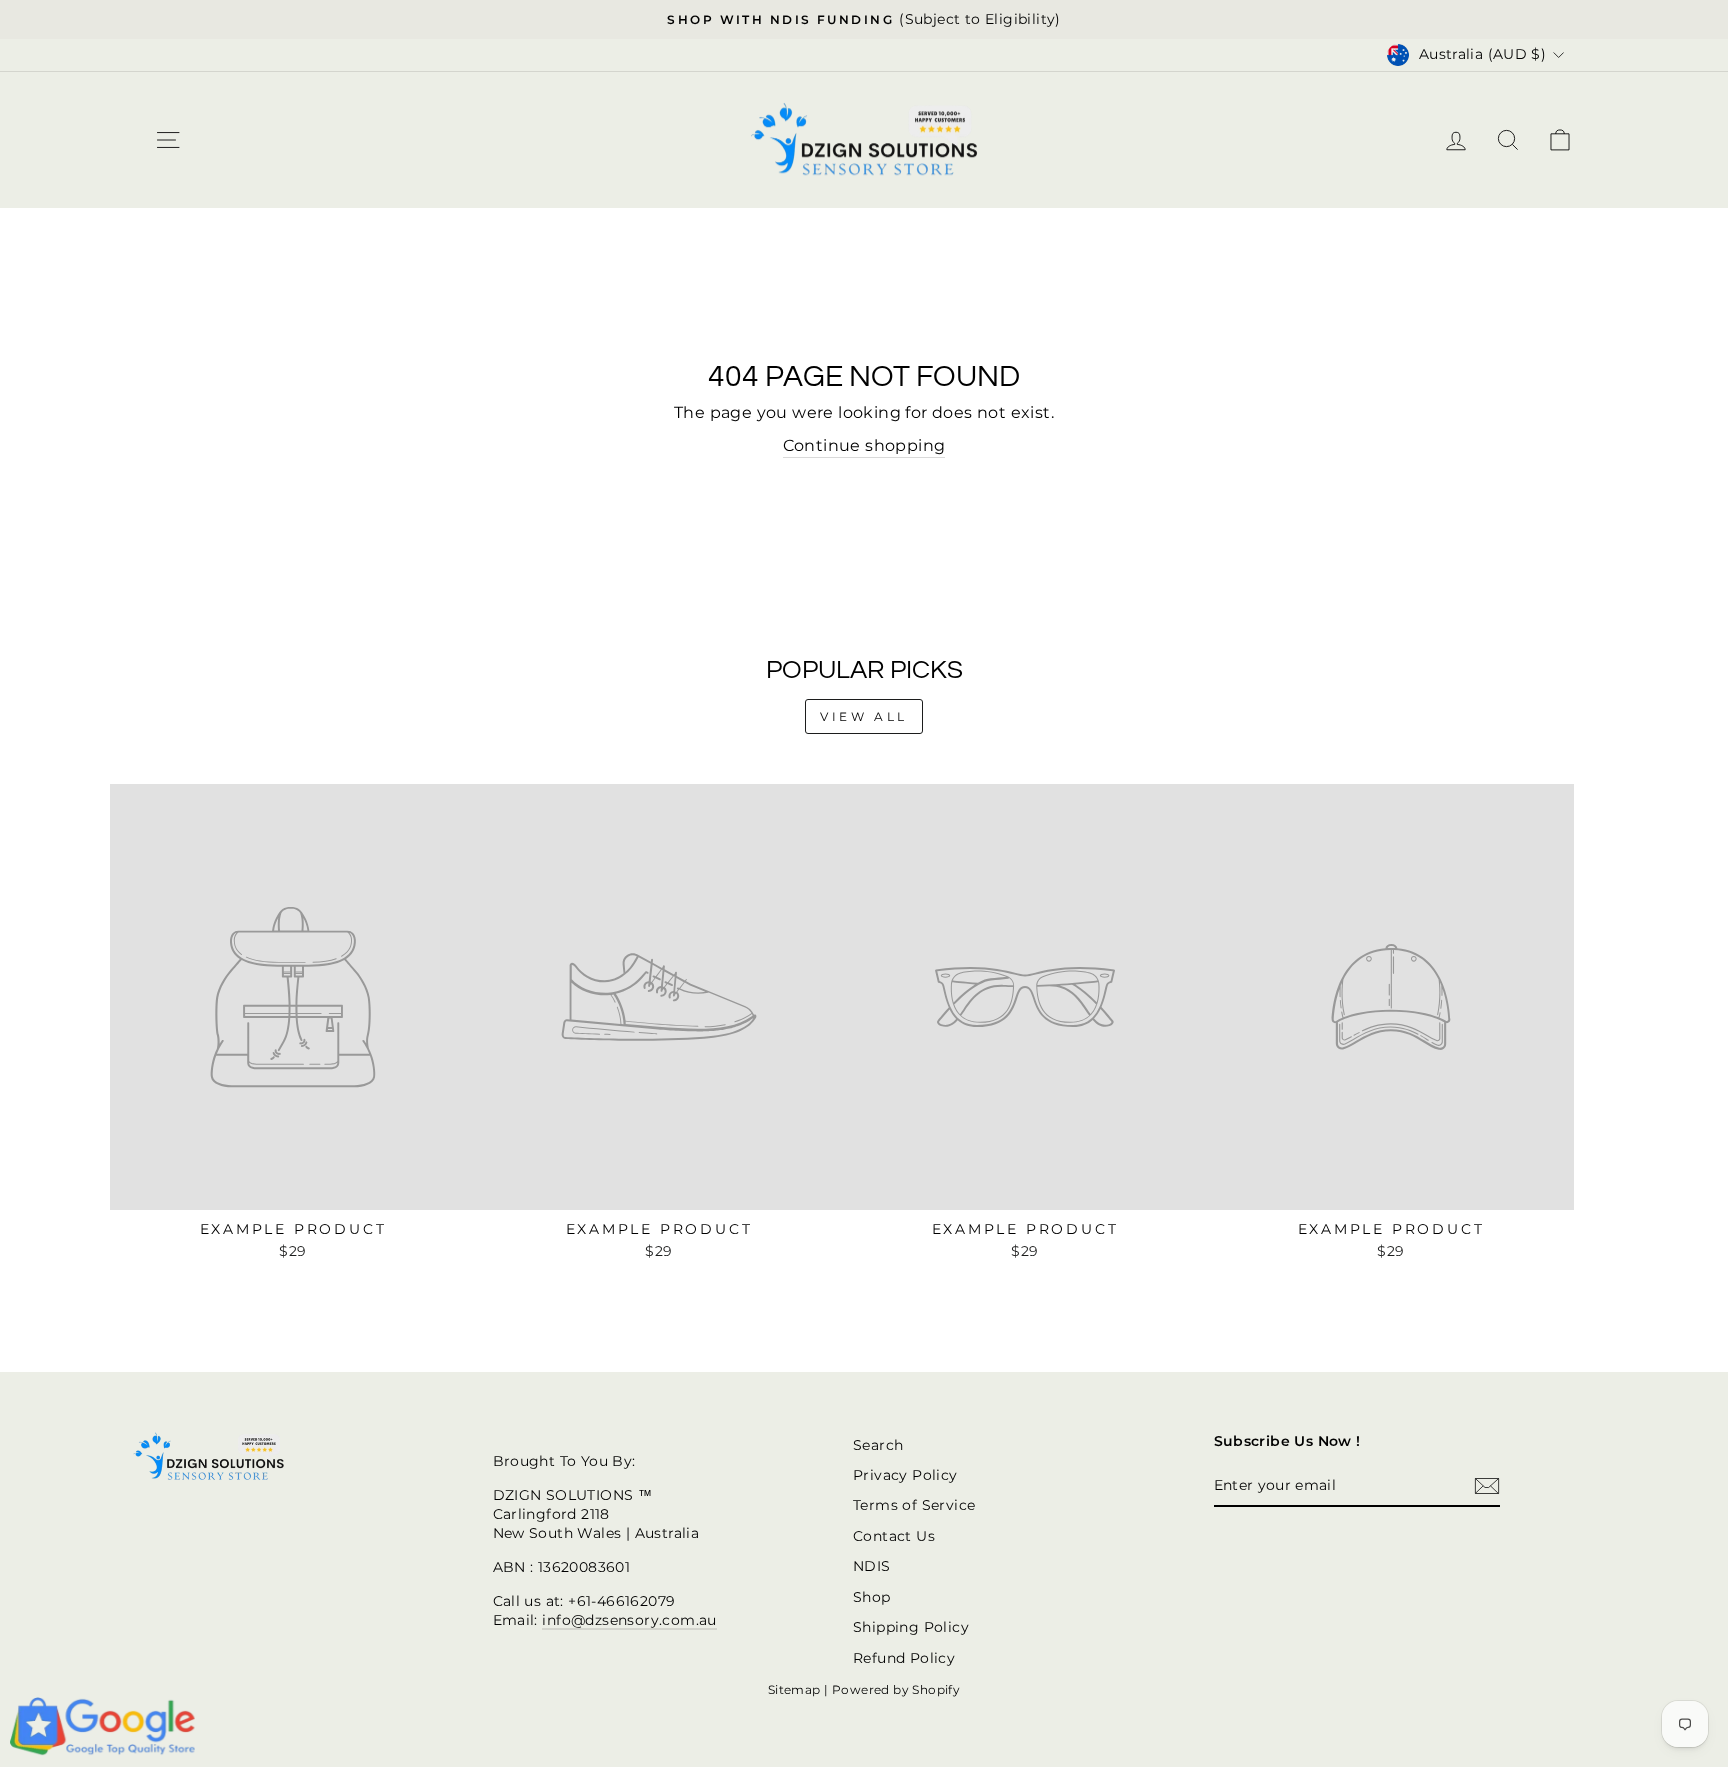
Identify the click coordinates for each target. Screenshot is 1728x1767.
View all (864, 716)
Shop (872, 1597)
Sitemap (794, 1689)
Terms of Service (914, 1505)
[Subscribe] (1487, 1486)
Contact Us (894, 1536)
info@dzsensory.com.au (629, 1620)
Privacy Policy (905, 1475)
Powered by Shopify (896, 1689)
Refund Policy (904, 1658)
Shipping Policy (911, 1627)
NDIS (872, 1566)
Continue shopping (864, 445)
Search (878, 1445)
